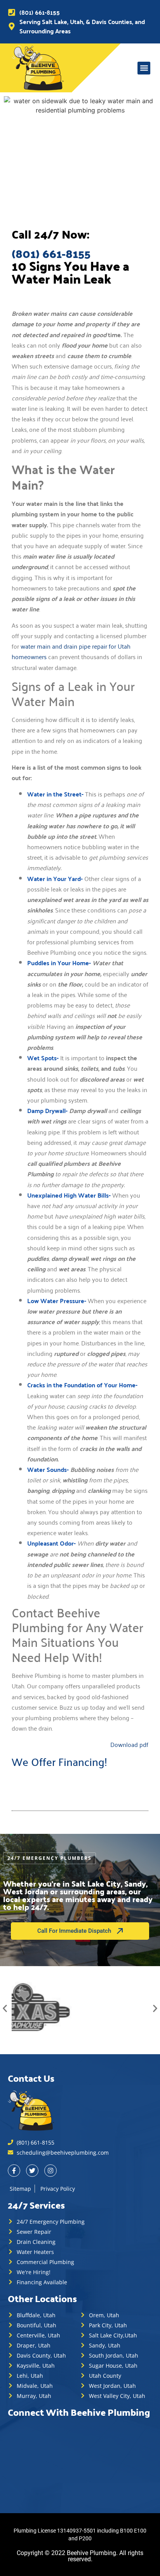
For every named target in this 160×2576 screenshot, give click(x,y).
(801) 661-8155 (51, 253)
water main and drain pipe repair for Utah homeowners (71, 651)
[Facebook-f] (14, 2171)
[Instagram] (50, 2171)
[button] (144, 68)
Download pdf (129, 1744)
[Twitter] (32, 2171)
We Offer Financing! (59, 1761)
